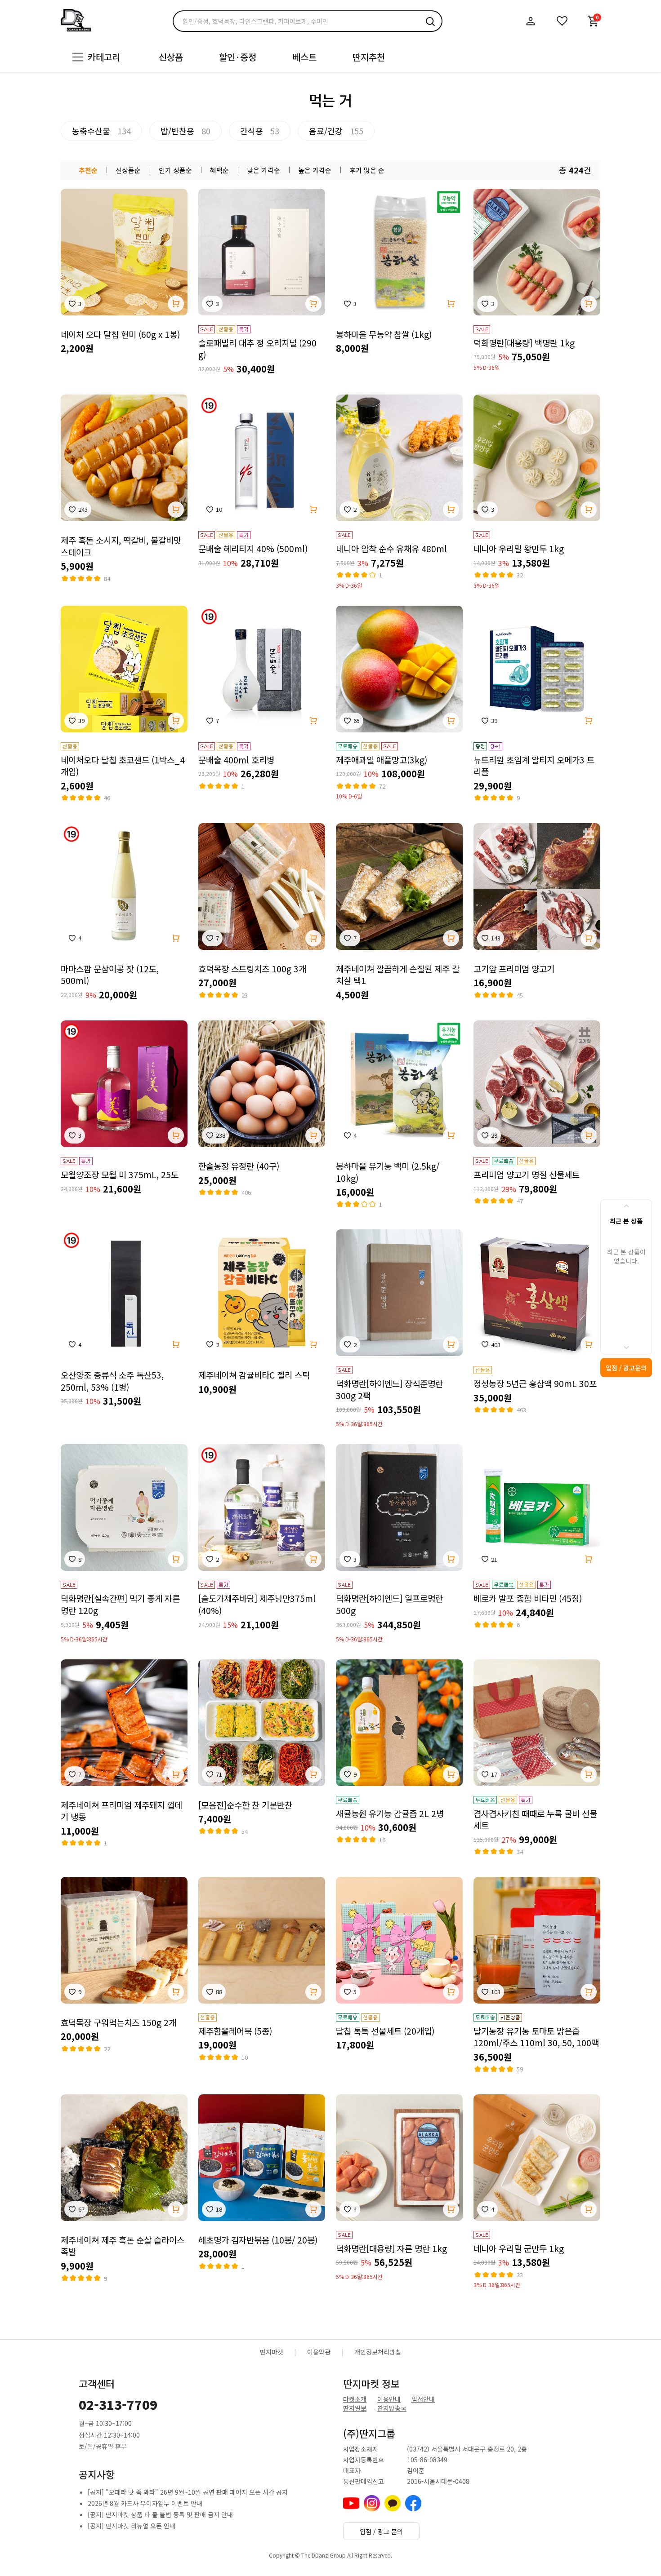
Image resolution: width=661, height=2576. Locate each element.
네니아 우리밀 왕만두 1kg (519, 549)
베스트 (304, 57)
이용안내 (389, 2399)
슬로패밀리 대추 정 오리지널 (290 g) (257, 349)
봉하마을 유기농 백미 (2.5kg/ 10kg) (388, 1172)
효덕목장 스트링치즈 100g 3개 (252, 969)
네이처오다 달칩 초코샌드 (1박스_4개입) (123, 766)
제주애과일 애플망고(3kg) (382, 760)
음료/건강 (336, 131)
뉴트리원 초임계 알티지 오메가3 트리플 (534, 766)
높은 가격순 (315, 170)
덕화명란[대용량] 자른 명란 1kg (391, 2248)
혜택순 (219, 170)
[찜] (562, 21)
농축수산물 (101, 131)
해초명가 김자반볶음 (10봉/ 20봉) (258, 2240)
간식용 (260, 131)
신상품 (171, 57)
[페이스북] (413, 2503)
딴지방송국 (392, 2408)
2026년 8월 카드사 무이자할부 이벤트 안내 (145, 2503)
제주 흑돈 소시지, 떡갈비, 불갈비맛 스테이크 (121, 546)
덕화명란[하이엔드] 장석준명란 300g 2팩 (389, 1390)
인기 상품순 (175, 170)
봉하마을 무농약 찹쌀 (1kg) (384, 334)
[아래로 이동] (626, 1348)
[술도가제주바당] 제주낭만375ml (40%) (257, 1604)
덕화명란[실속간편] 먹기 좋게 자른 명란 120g (120, 1604)
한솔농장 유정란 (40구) (239, 1166)
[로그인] (531, 21)
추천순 (88, 170)
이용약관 (319, 2352)
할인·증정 (238, 57)
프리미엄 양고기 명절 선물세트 (527, 1175)
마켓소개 (355, 2399)
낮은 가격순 (264, 170)
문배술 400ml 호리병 (236, 760)
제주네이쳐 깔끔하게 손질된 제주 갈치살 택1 (398, 975)
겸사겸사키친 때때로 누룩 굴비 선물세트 (535, 1820)
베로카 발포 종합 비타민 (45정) (528, 1598)
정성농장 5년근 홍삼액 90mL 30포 (535, 1383)
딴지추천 (369, 57)
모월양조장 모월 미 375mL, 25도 (120, 1175)
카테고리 (104, 57)
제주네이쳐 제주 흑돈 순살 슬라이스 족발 (123, 2246)
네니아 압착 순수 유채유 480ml (391, 549)
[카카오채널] (393, 2503)
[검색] (430, 21)
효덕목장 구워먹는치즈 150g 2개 (118, 2022)
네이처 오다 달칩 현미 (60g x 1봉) (120, 334)
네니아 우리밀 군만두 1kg (519, 2248)
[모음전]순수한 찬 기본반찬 (245, 1805)
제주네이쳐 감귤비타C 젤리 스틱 (254, 1375)
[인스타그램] (372, 2503)
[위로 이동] (626, 1206)
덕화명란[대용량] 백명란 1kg (524, 343)
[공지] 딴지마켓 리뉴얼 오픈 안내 (132, 2526)
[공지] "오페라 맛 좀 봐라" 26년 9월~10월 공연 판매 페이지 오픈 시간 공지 (188, 2492)
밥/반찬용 (185, 131)
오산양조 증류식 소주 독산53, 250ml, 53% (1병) (112, 1381)
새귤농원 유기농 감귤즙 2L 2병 (390, 1813)
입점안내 (423, 2399)
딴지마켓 (272, 2352)
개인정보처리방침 (378, 2352)
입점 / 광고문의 (626, 1367)
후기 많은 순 (367, 170)
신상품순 (128, 170)
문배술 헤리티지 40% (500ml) (253, 549)
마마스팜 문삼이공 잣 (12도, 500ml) (110, 975)
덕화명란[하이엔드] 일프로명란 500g (389, 1604)
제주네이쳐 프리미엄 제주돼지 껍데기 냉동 (121, 1811)
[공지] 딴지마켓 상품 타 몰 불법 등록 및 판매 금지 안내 (160, 2514)
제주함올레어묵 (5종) (235, 2031)
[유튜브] (351, 2503)
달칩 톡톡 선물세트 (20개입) (385, 2031)
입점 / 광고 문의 (381, 2532)
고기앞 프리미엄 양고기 (514, 969)
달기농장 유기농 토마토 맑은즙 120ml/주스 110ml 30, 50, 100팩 (536, 2037)
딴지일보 (355, 2408)
